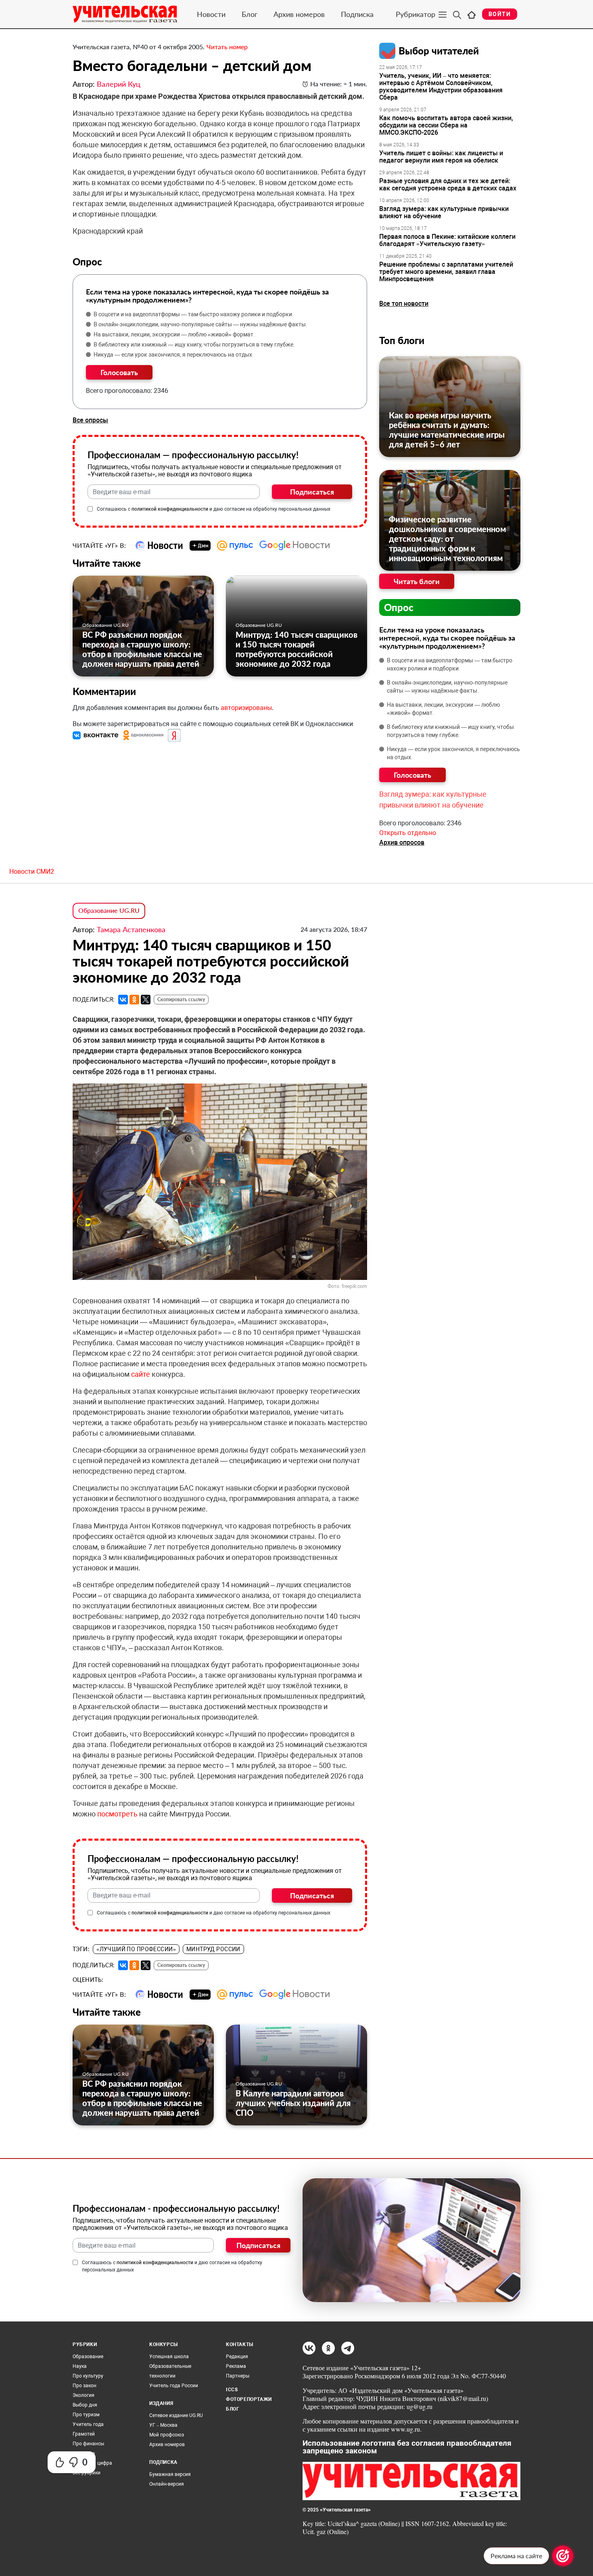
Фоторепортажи (249, 2399)
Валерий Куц (119, 84)
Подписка (357, 14)
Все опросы (90, 420)
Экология (84, 2395)
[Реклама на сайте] (563, 2556)
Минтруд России (213, 1949)
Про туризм (86, 2415)
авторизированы (246, 708)
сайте (141, 1374)
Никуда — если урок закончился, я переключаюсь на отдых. (174, 355)
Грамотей (84, 2434)
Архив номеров (299, 14)
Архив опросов (402, 842)
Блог (250, 14)
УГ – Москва (163, 2425)
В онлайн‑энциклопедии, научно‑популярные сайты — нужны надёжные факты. (200, 324)
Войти (500, 14)
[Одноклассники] (134, 1000)
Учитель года (88, 2424)
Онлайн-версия (167, 2484)
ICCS (232, 2390)
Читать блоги (417, 581)
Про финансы (88, 2444)
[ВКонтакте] (123, 1000)
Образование (88, 2357)
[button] (96, 735)
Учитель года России (174, 2386)
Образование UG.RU (105, 625)
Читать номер (227, 47)
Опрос (399, 607)
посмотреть (117, 1814)
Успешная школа (169, 2357)
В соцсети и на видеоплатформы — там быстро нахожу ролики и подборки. (194, 314)
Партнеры (238, 2376)
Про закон (85, 2386)
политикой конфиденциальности (170, 509)
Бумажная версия (170, 2474)
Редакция (237, 2357)
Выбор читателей (439, 51)
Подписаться (312, 492)
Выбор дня (85, 2405)
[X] (146, 1000)
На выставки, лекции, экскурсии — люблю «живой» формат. (174, 334)
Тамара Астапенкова (131, 929)
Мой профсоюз (167, 2435)
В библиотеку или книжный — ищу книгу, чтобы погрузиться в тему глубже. (194, 344)
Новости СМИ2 (32, 872)
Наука (80, 2366)
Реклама (236, 2366)
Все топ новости (404, 304)
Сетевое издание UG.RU (176, 2415)
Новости (211, 14)
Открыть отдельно (408, 833)
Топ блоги (402, 340)
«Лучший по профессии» (136, 1949)
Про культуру (88, 2376)
